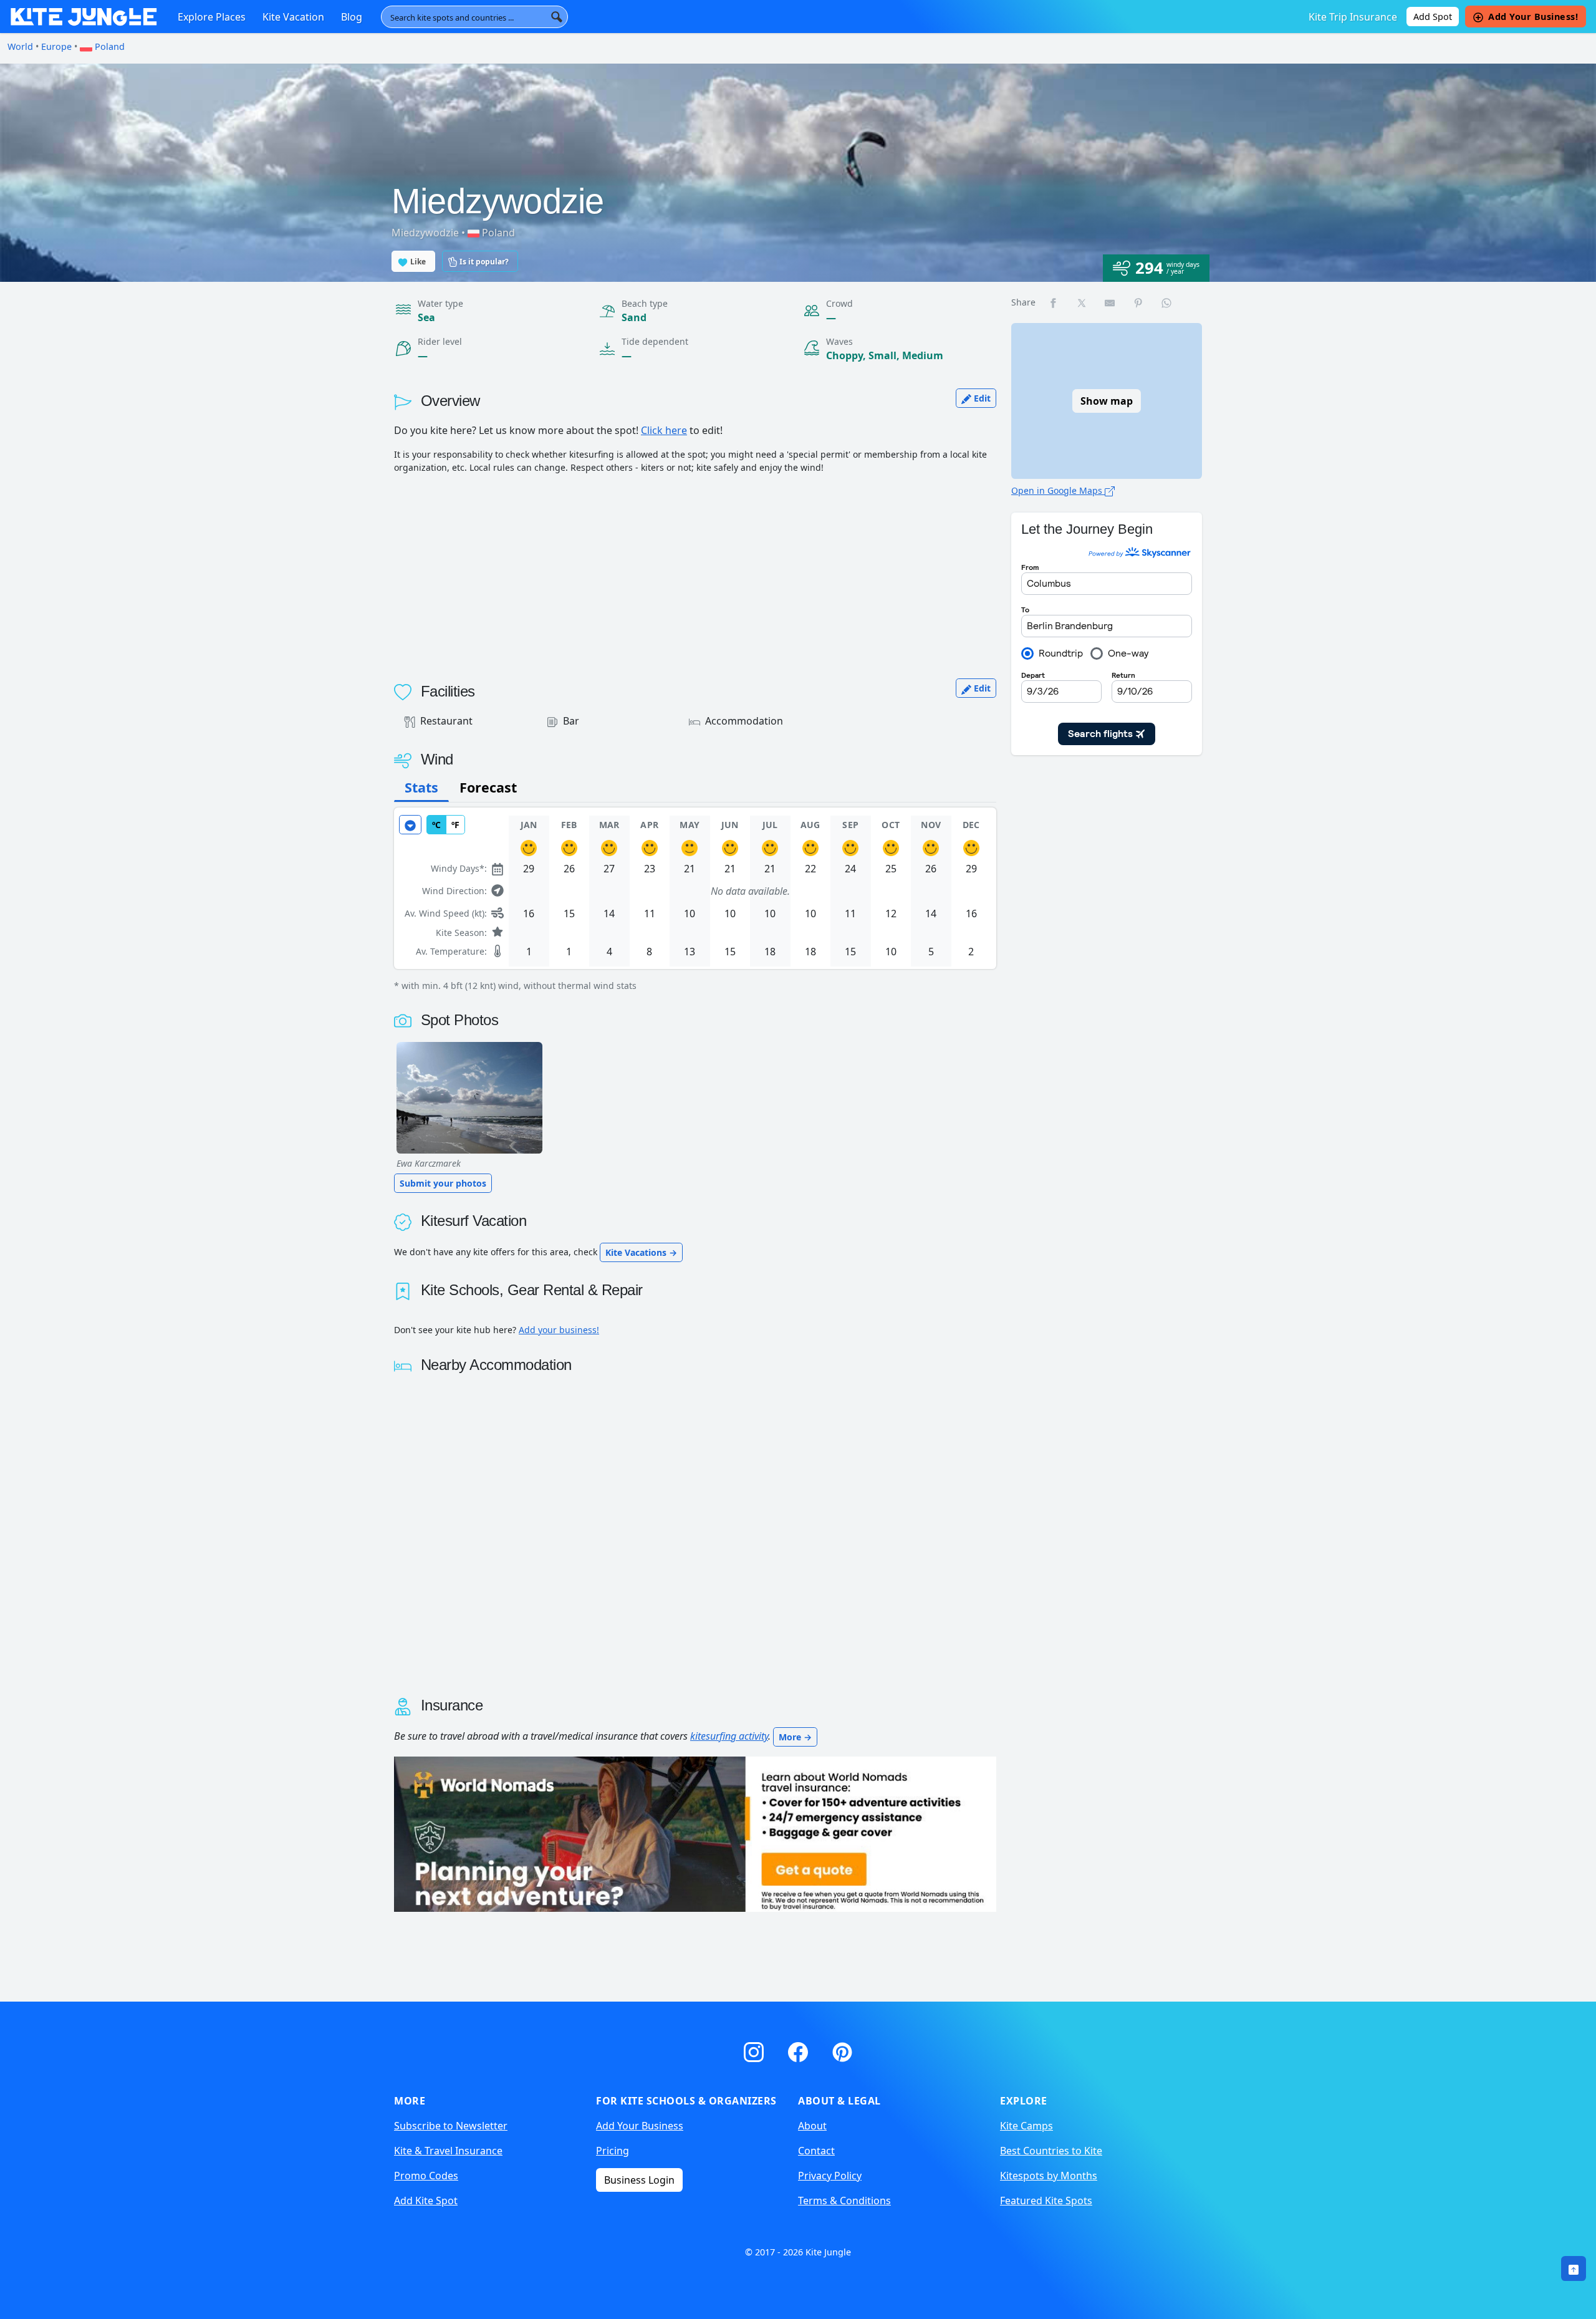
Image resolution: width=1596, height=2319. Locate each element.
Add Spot (1433, 17)
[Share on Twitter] (1082, 302)
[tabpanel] (695, 900)
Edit (981, 398)
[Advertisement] (695, 571)
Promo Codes (426, 2176)
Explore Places (212, 17)
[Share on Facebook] (1054, 302)
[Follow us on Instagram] (756, 2050)
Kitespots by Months (1049, 2176)
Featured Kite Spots (1046, 2201)
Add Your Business (640, 2126)
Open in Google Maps (1058, 490)
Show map (1107, 401)
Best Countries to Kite (1051, 2151)
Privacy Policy (830, 2176)
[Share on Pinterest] (1139, 302)
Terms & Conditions (844, 2201)
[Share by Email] (1110, 302)
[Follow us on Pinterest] (842, 2050)
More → (795, 1737)
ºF (455, 825)
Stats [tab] (421, 787)
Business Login (639, 2180)
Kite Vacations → (641, 1252)
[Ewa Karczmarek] (469, 1098)
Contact (816, 2151)
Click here (664, 430)
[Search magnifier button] (557, 17)
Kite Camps (1026, 2126)
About (812, 2126)
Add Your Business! (1533, 17)
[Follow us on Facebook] (800, 2050)
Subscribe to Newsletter (451, 2126)
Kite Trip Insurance (1353, 17)
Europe (56, 46)
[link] (1574, 2268)
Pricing (613, 2151)
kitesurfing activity (729, 1736)
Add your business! (559, 1330)
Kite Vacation (293, 17)
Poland (108, 46)
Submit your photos (443, 1183)
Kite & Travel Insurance (448, 2151)
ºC (436, 825)
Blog (352, 17)
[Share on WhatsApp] (1167, 302)
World (20, 46)
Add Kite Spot (426, 2201)
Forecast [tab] (488, 787)
